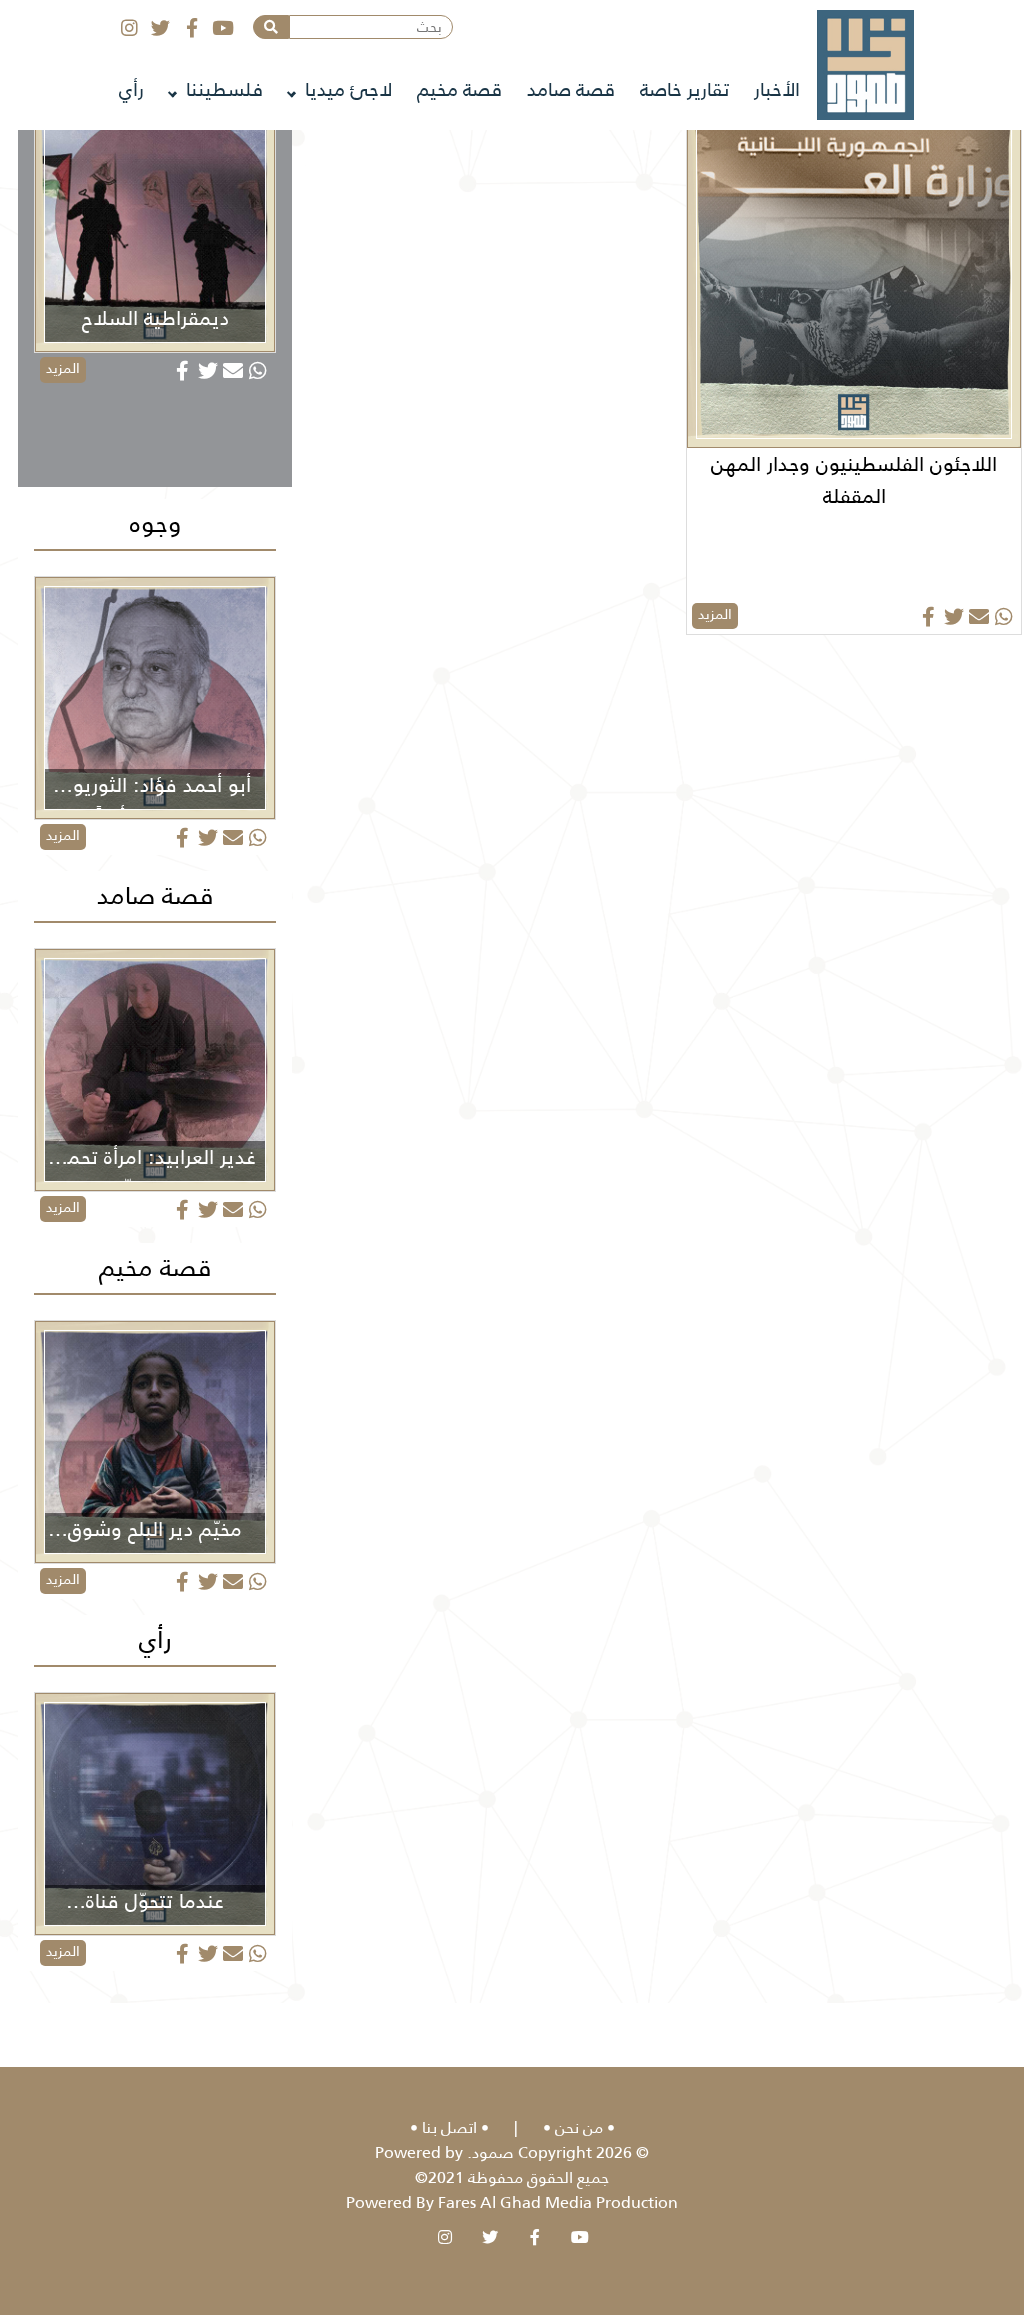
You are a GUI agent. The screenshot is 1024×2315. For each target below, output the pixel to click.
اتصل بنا (449, 2127)
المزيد (715, 614)
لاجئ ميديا (348, 89)
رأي (131, 89)
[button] (271, 27)
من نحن (579, 2127)
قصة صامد (571, 89)
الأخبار (777, 89)
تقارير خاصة (684, 89)
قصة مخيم (459, 89)
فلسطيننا (224, 89)
